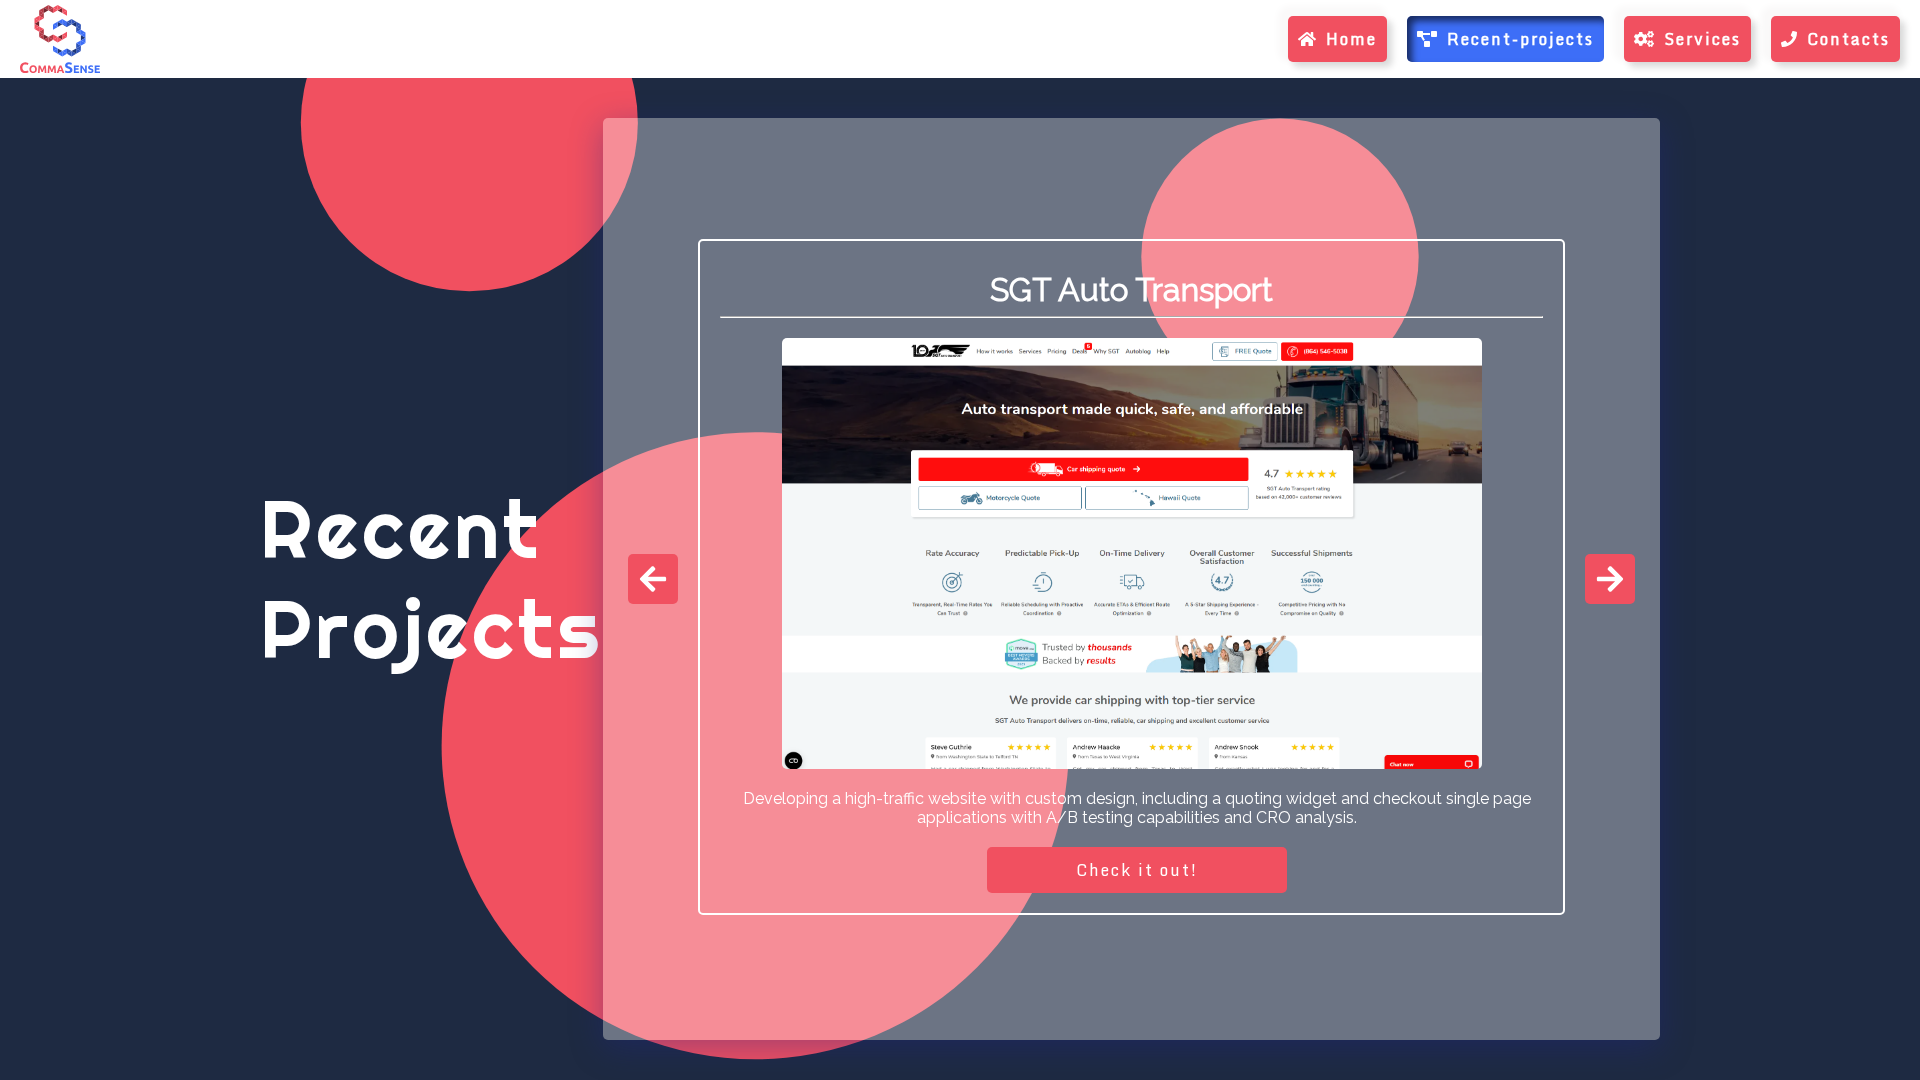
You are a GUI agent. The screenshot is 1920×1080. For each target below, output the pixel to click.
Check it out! (1137, 870)
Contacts (1848, 39)
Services (1702, 39)
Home (1351, 39)
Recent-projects (1520, 39)
